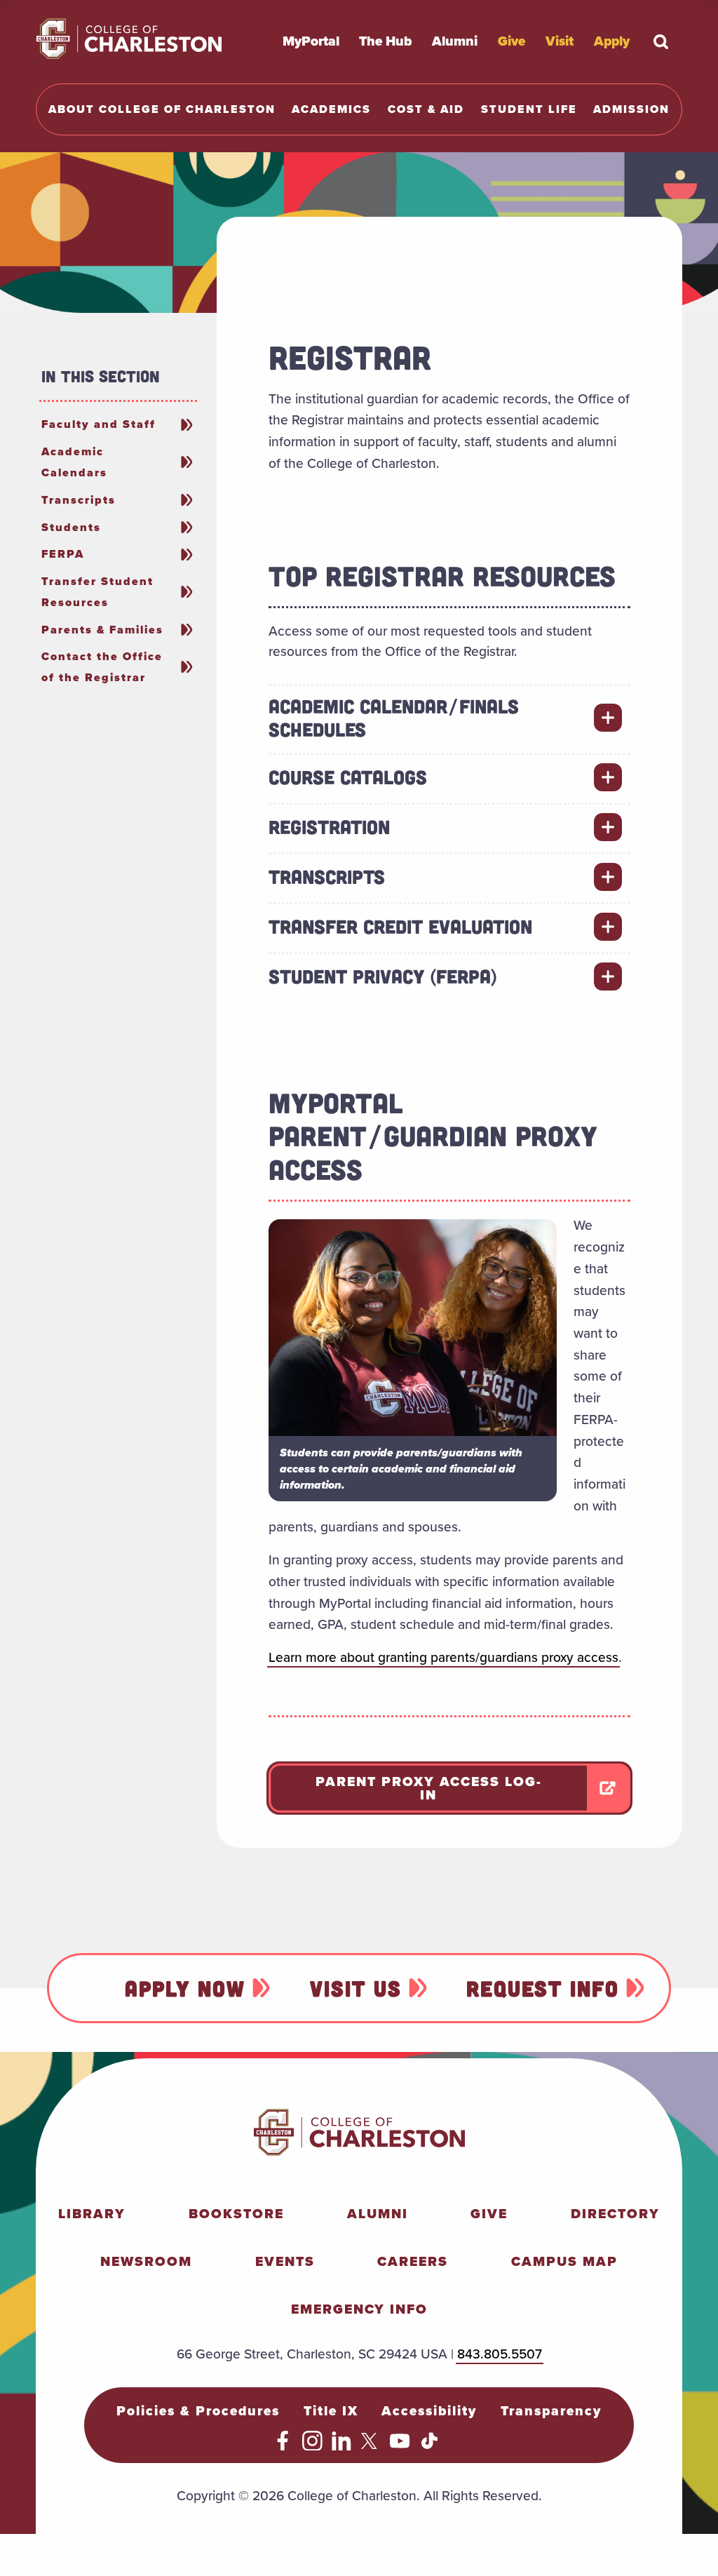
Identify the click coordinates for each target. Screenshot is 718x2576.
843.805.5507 (500, 2354)
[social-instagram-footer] (312, 2446)
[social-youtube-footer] (400, 2446)
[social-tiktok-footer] (429, 2446)
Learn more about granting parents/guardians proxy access (443, 1657)
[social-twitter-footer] (371, 2446)
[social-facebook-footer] (283, 2446)
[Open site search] (661, 41)
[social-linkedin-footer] (342, 2446)
